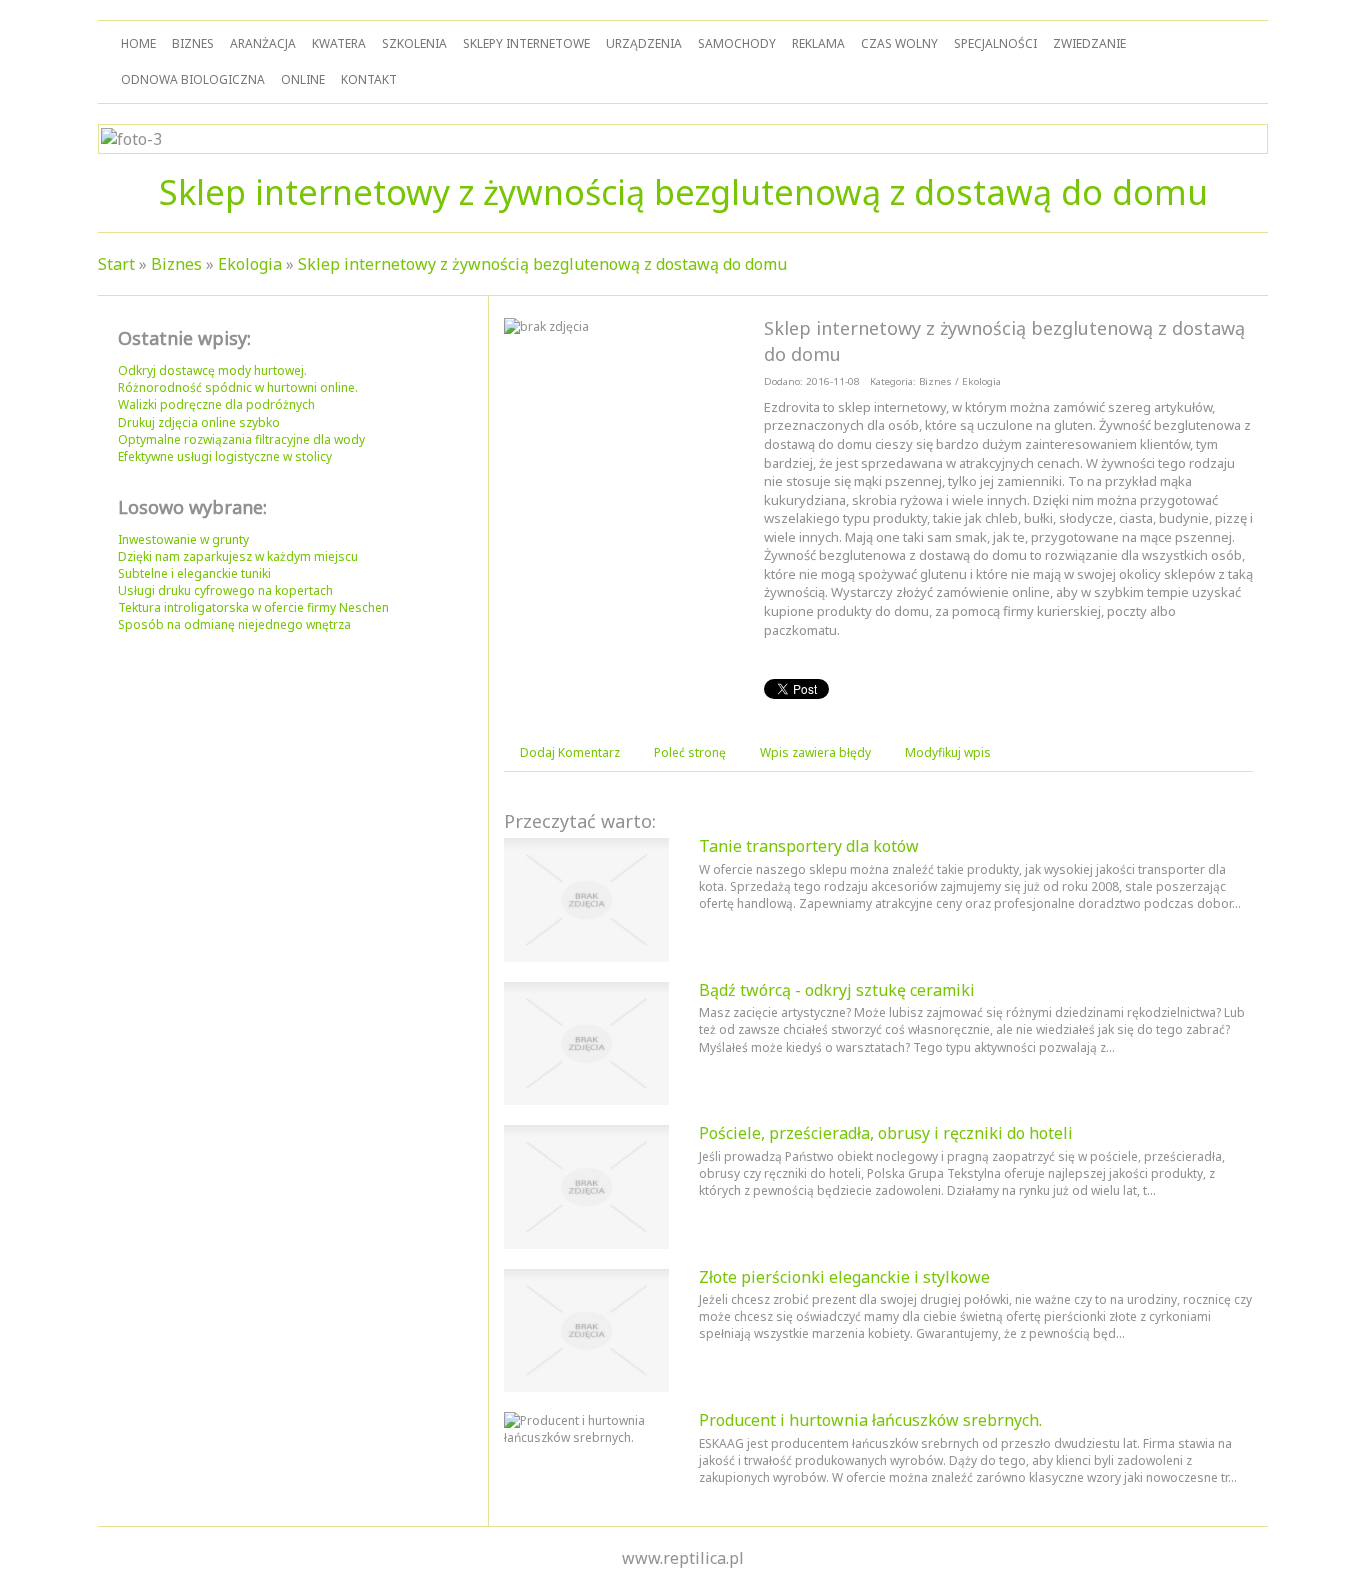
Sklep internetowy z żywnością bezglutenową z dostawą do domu (542, 264)
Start (116, 264)
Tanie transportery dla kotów (809, 846)
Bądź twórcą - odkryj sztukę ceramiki (837, 990)
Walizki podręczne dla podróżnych (216, 404)
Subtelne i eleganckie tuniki (194, 573)
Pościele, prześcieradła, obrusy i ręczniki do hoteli (886, 1133)
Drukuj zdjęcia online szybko (199, 422)
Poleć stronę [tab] (690, 752)
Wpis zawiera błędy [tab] (815, 752)
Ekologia (250, 264)
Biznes (176, 264)
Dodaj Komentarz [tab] (570, 752)
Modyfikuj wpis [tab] (948, 752)
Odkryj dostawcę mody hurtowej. (212, 370)
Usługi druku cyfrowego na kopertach (225, 590)
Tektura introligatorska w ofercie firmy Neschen (253, 607)
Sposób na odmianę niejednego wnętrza (234, 624)
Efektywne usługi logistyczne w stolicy (225, 456)
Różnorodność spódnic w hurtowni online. (238, 387)
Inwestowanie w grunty (183, 539)
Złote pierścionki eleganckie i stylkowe (844, 1277)
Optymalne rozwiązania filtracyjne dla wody (241, 439)
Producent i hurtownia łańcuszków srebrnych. (870, 1420)
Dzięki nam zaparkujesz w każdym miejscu (238, 556)
